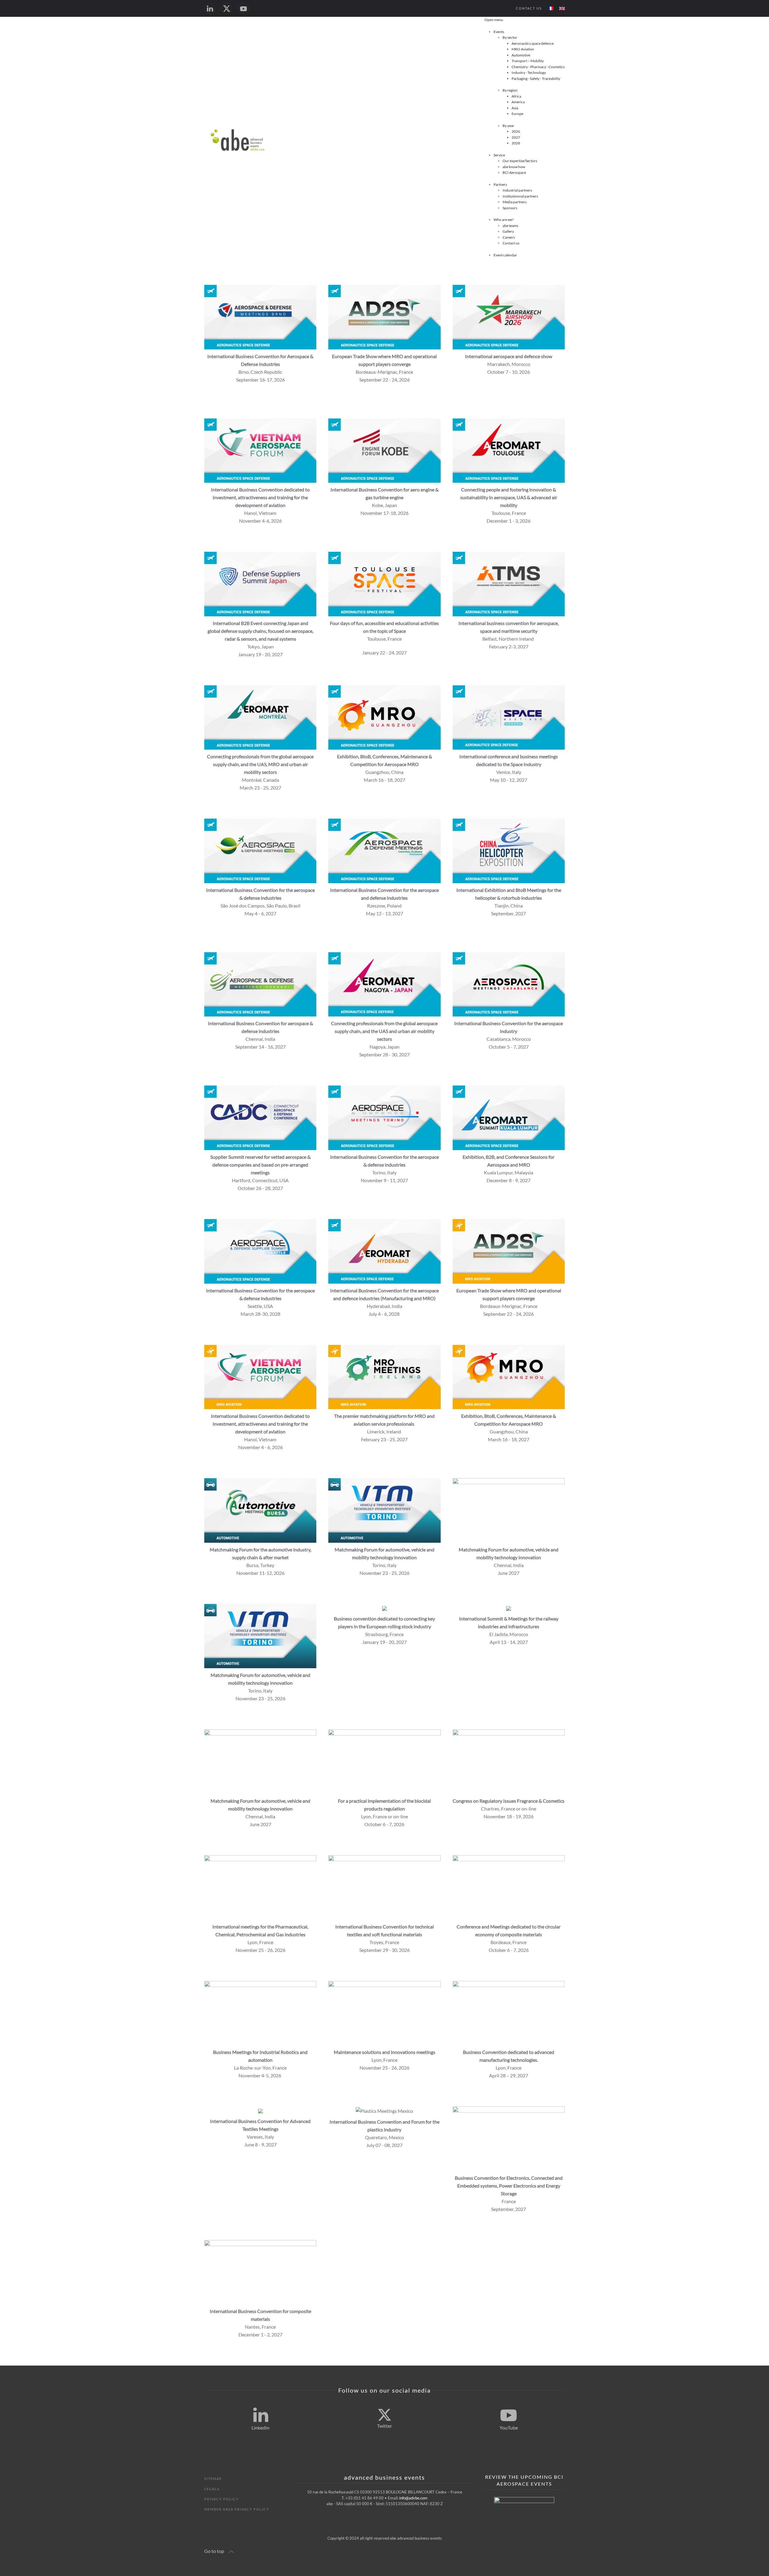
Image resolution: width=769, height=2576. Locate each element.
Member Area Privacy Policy (237, 2509)
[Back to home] (238, 140)
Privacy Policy (222, 2499)
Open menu (494, 20)
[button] (231, 2552)
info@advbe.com (413, 2498)
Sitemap (213, 2479)
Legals (212, 2489)
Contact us (529, 8)
